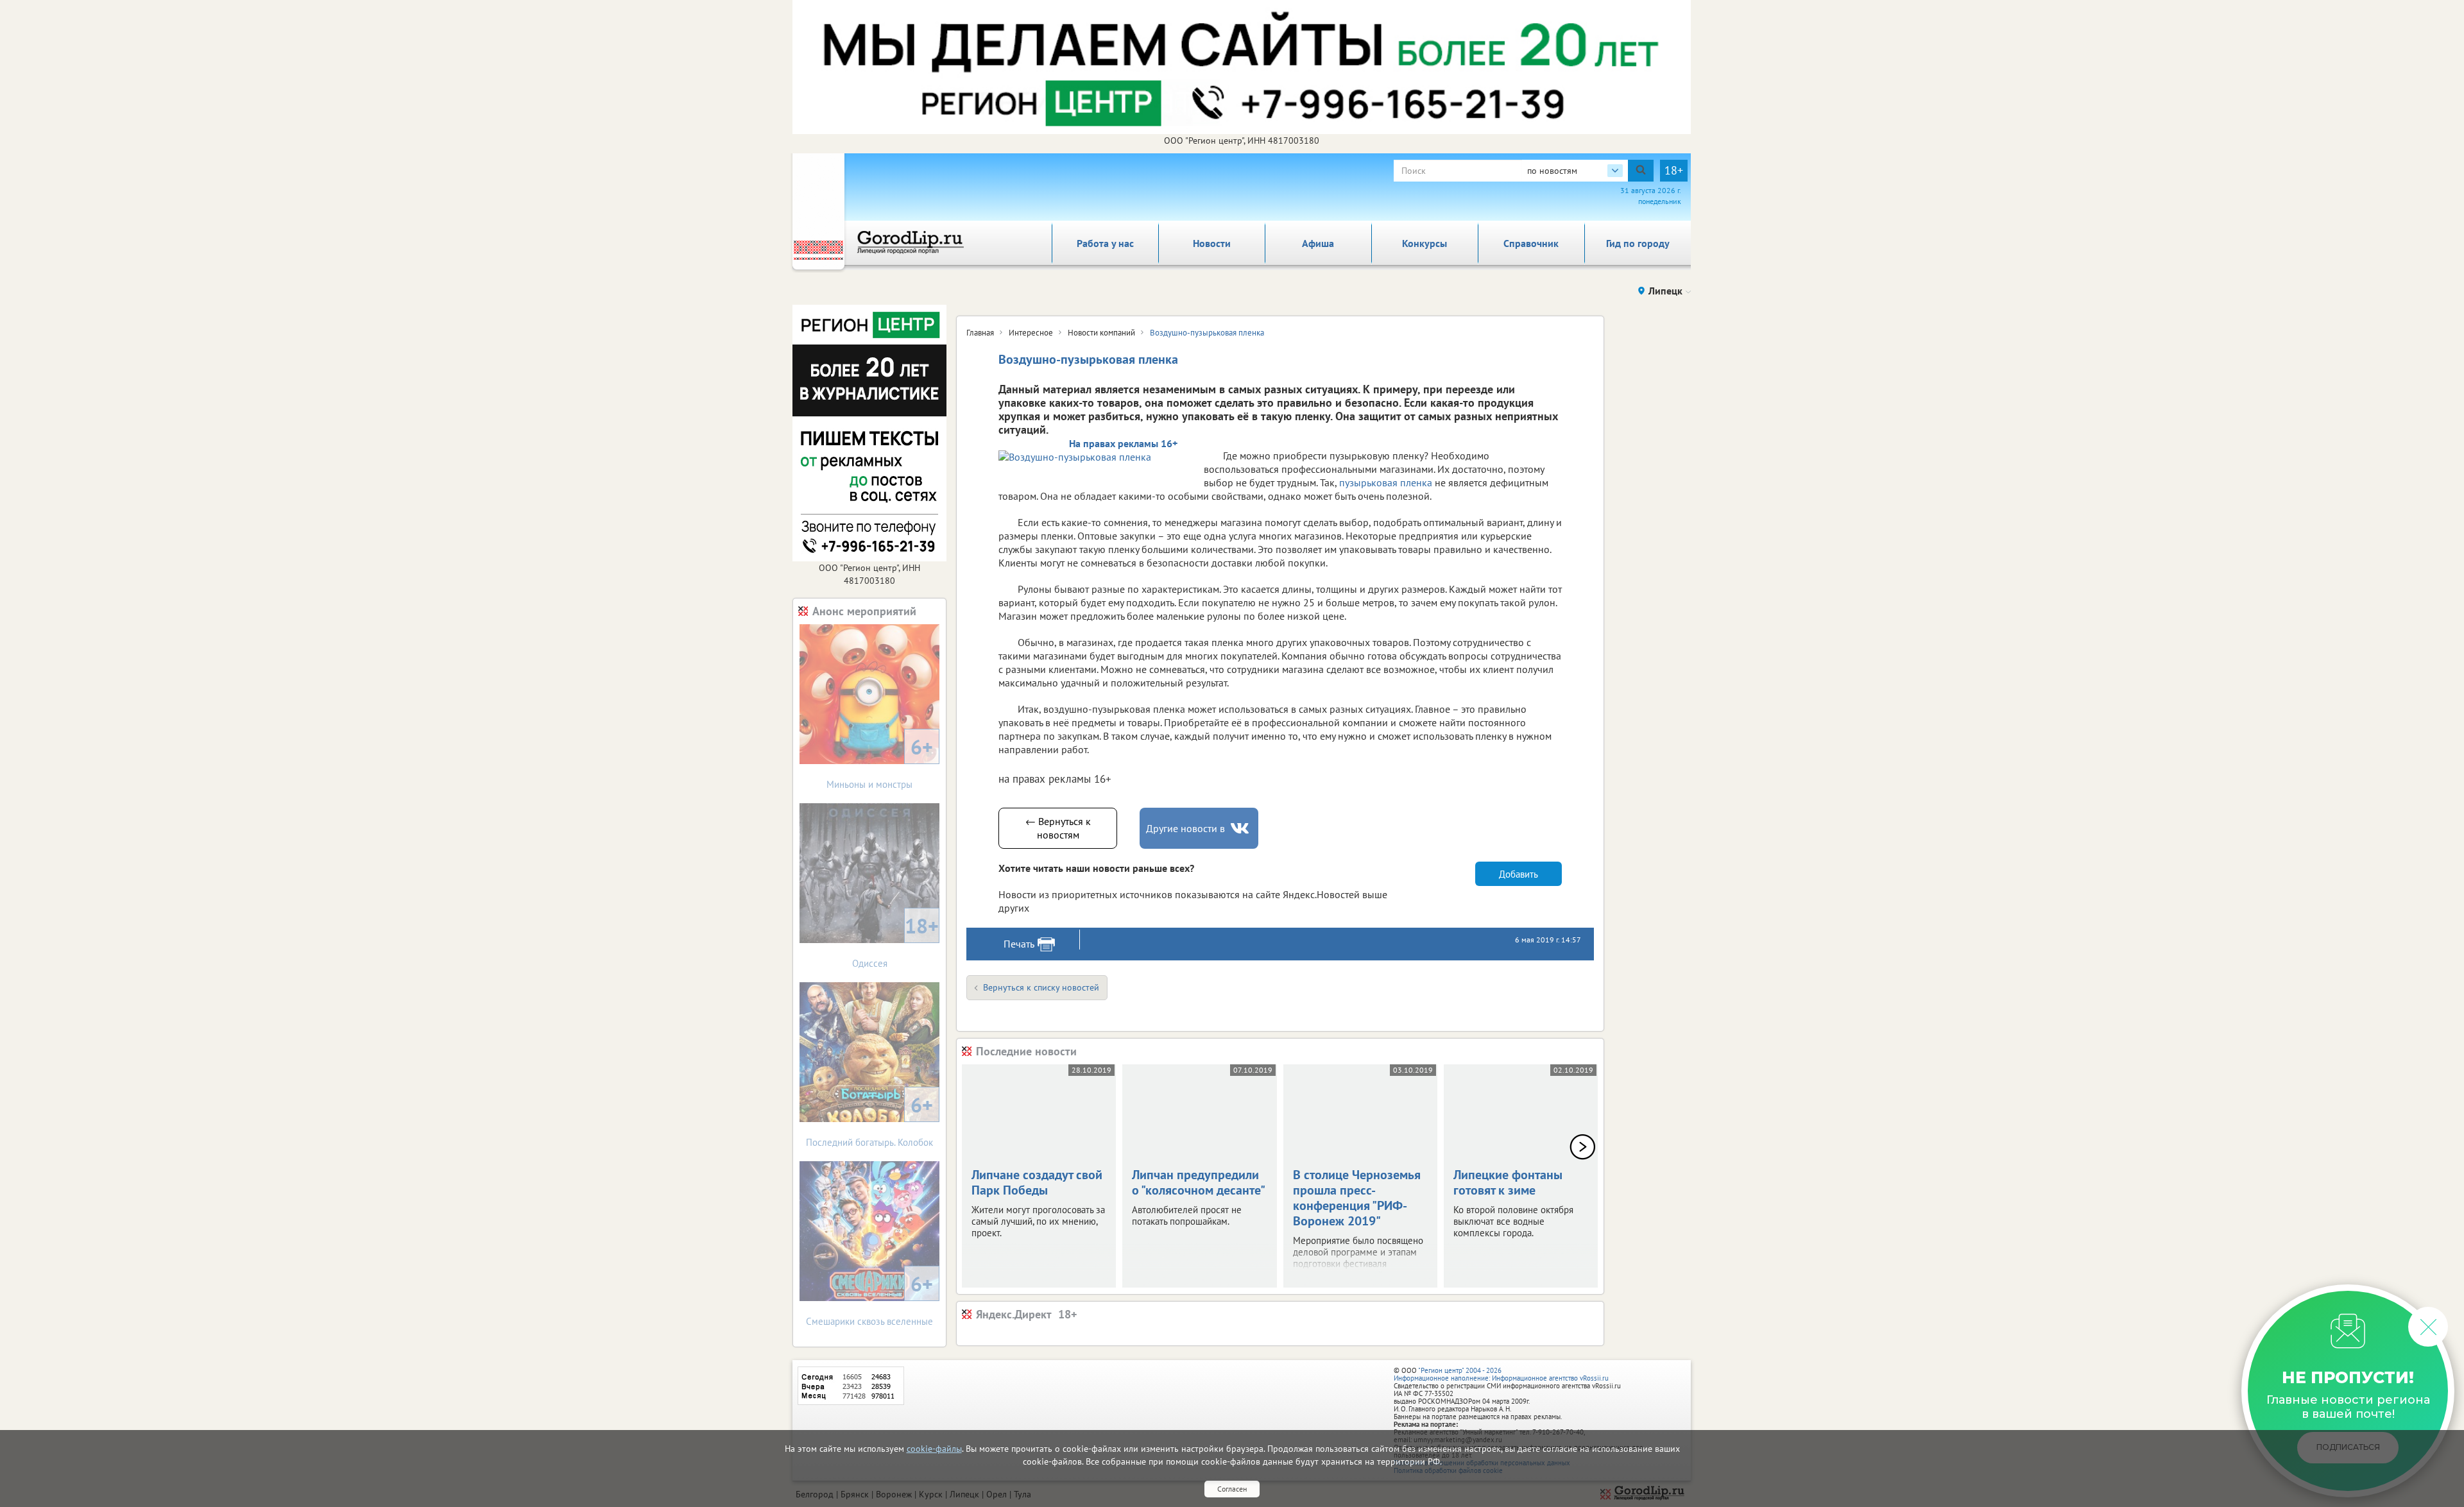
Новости (1212, 243)
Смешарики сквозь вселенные (869, 1299)
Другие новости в (1185, 828)
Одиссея (896, 941)
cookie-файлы (934, 1449)
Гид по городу (1638, 243)
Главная (980, 333)
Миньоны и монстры (880, 762)
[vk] (1241, 829)
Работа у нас (1105, 243)
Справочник (1531, 243)
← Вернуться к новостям (1058, 828)
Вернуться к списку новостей (1041, 987)
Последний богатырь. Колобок (869, 1120)
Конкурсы (1425, 243)
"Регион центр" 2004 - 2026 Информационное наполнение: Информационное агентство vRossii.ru (1501, 1374)
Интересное (1031, 333)
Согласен (1232, 1489)
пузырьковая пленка (1386, 482)
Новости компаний (1101, 333)
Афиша (1318, 243)
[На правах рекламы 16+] (1095, 456)
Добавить (1519, 874)
